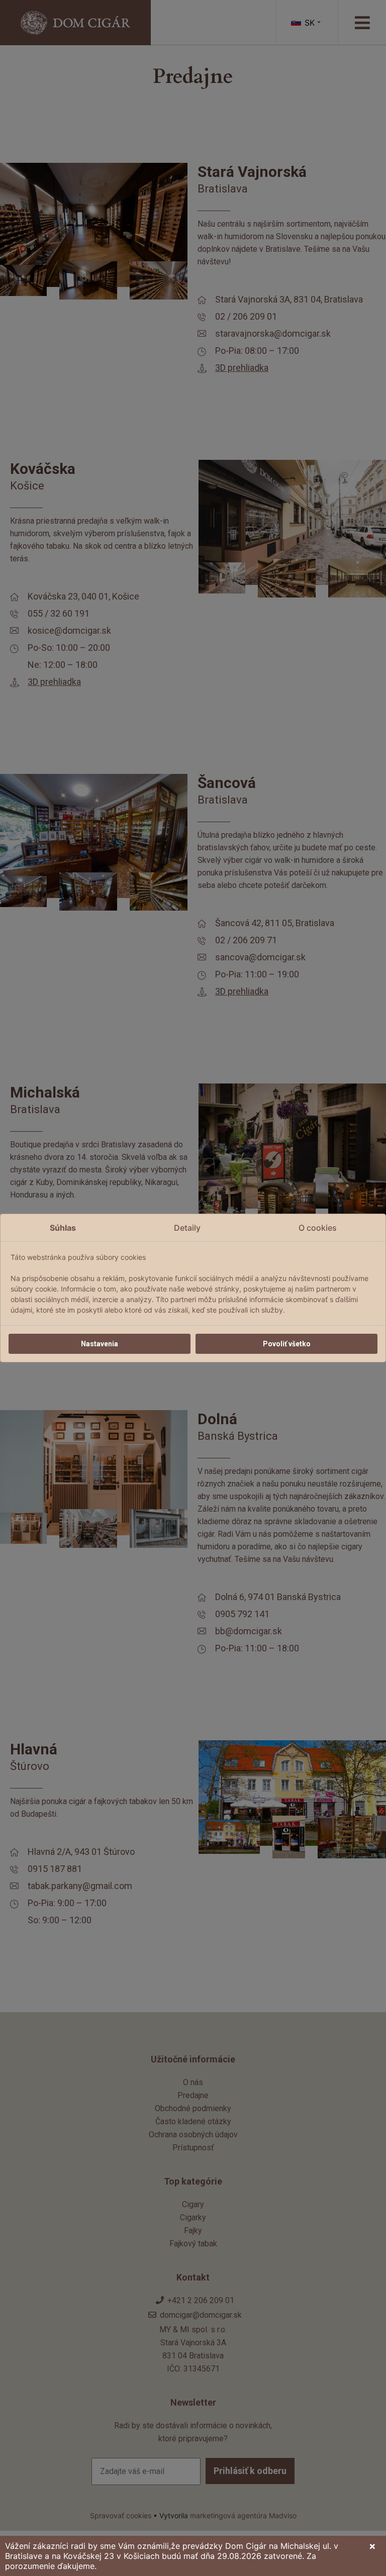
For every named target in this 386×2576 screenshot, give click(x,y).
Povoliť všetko (287, 1344)
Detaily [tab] (187, 1228)
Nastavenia (100, 1344)
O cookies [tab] (318, 1228)
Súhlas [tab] (63, 1228)
